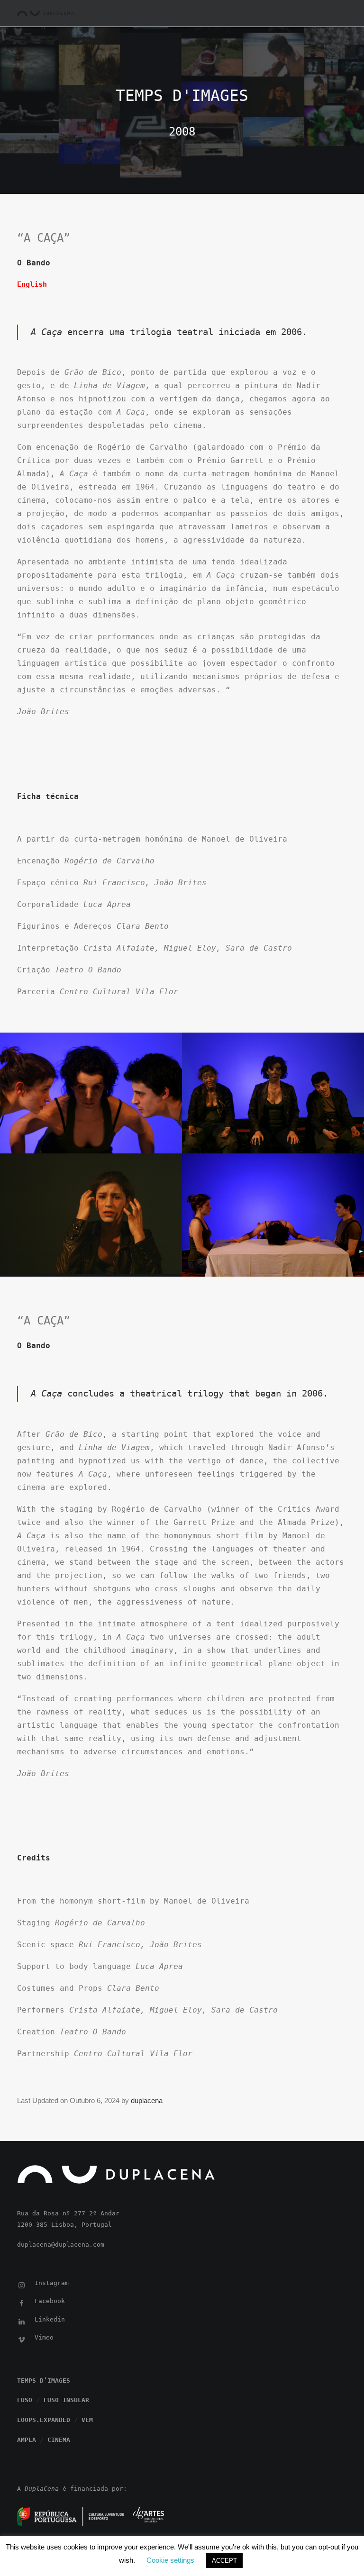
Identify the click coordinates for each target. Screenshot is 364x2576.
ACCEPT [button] (224, 2561)
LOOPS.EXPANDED (44, 2420)
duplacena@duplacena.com (61, 2245)
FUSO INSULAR (66, 2400)
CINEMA (59, 2440)
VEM (87, 2420)
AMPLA (27, 2440)
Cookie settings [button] (170, 2560)
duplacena (147, 2100)
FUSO (25, 2400)
